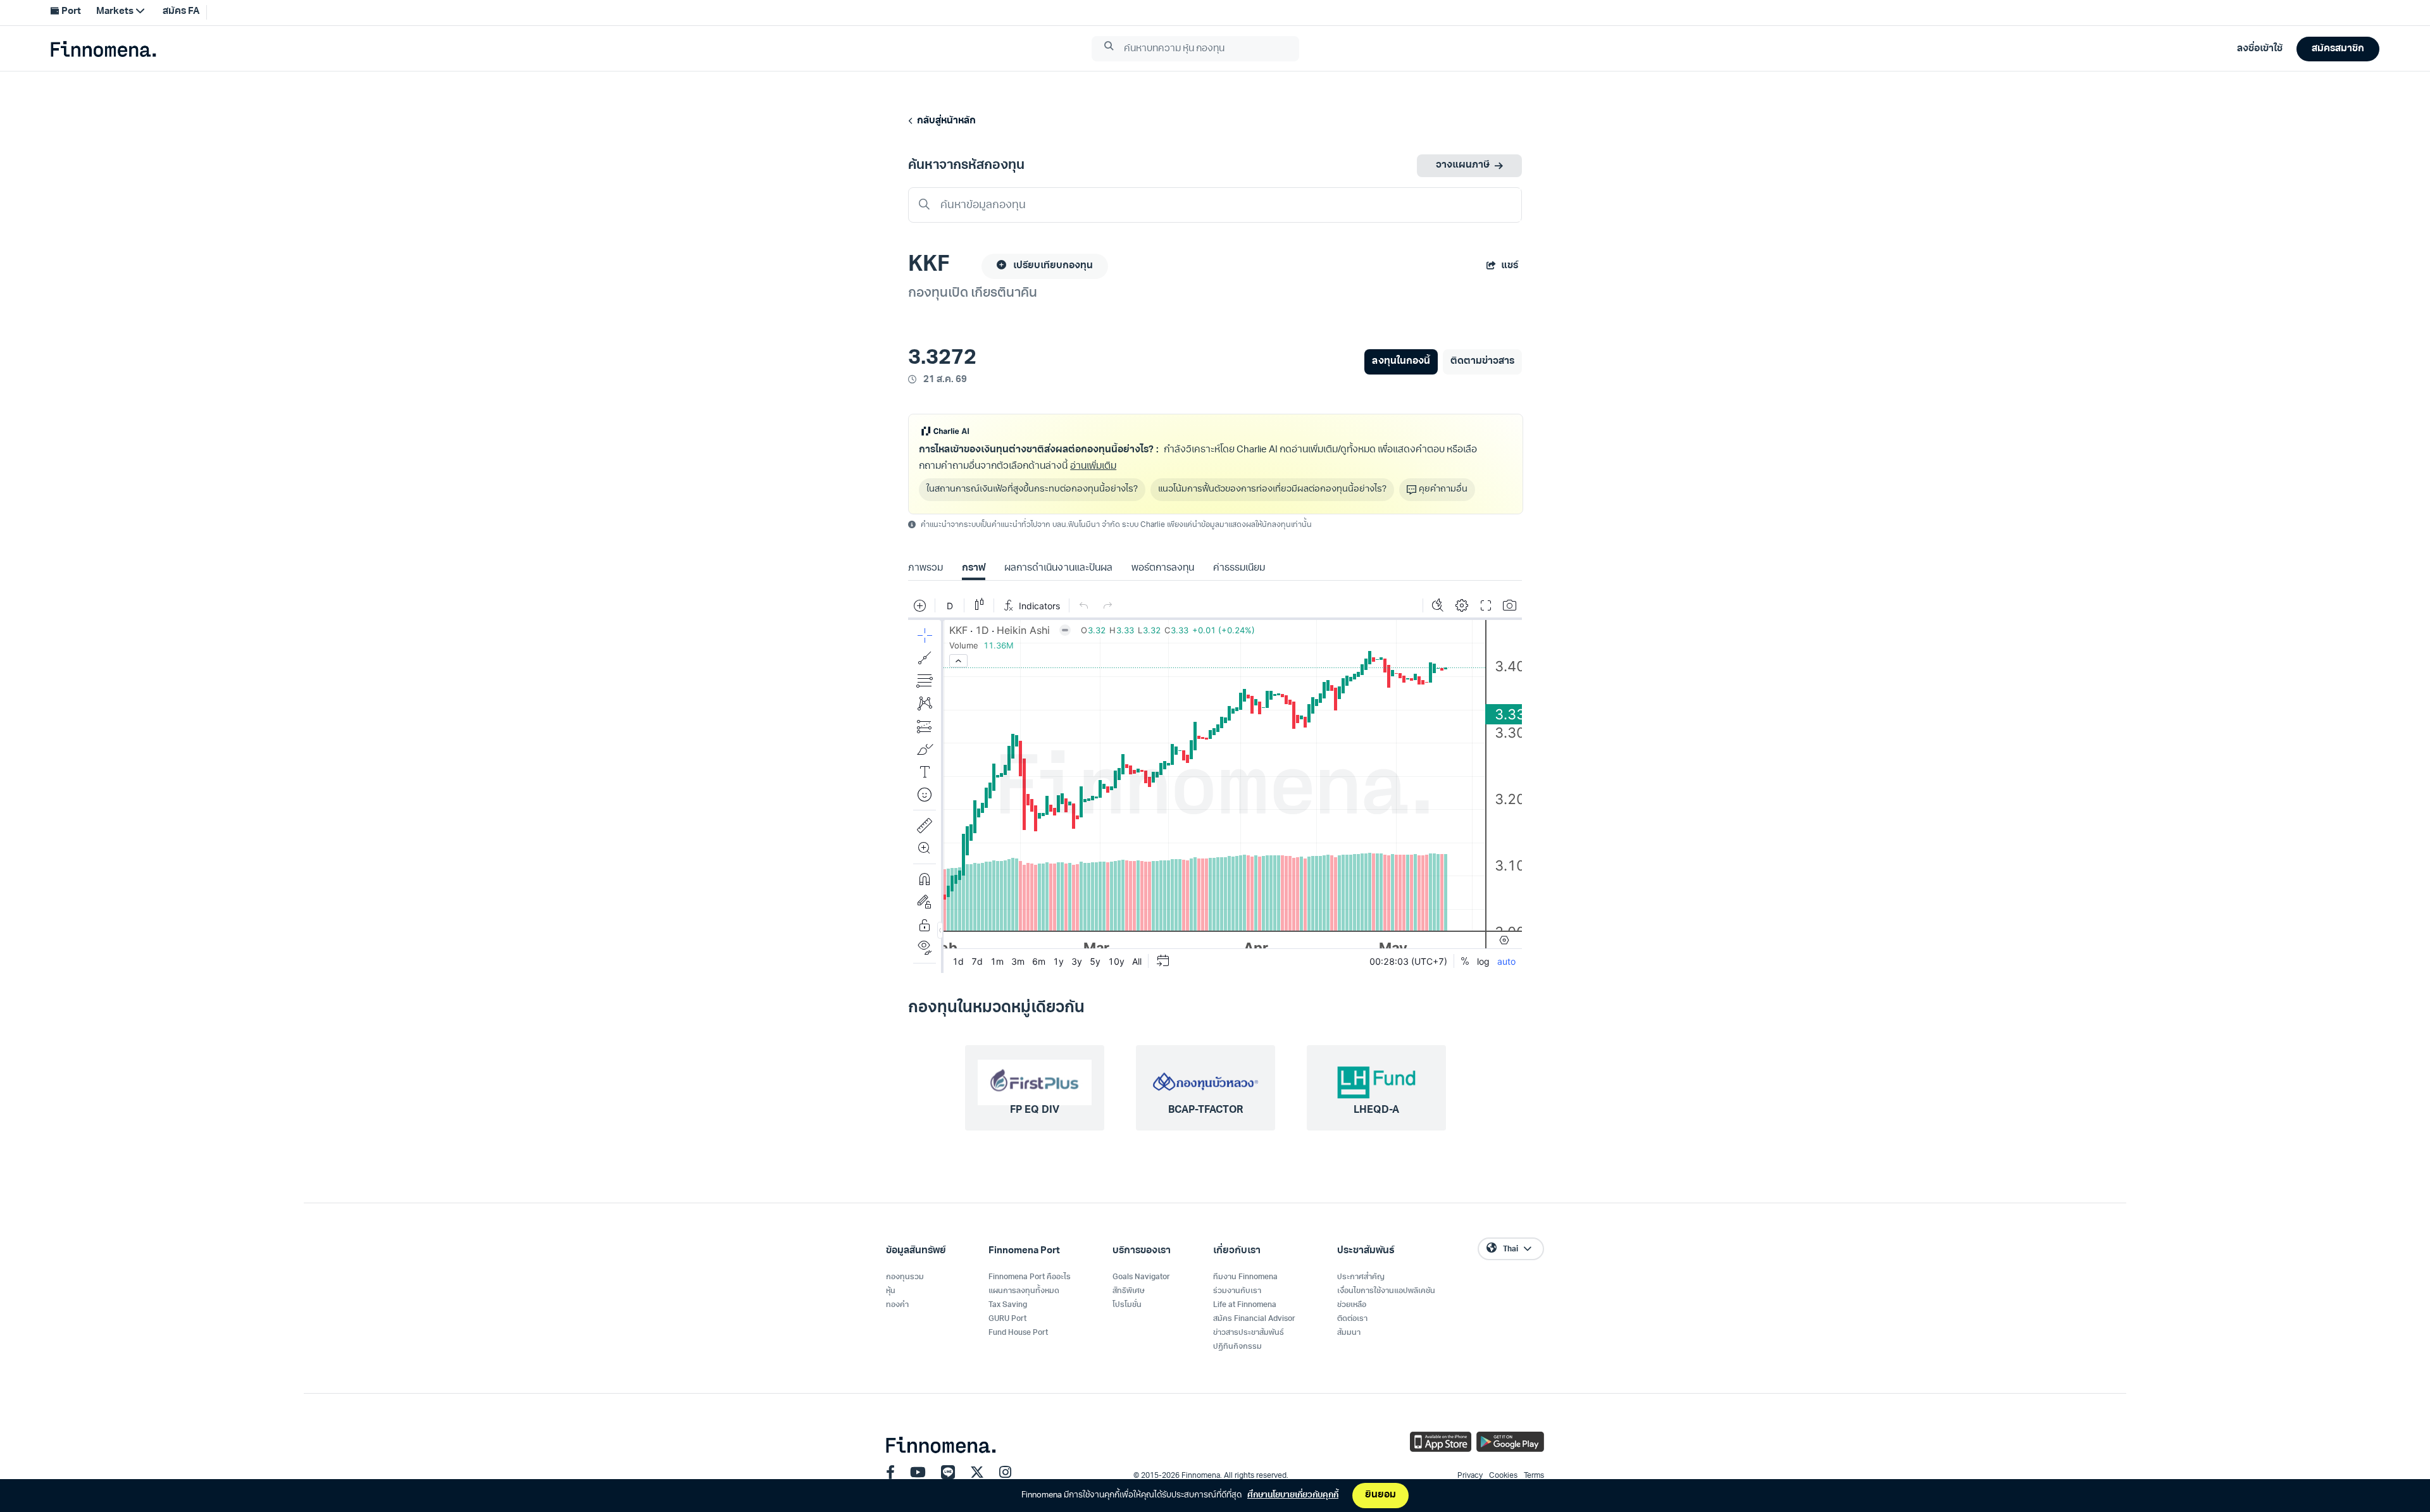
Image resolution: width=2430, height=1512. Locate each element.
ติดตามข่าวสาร (1482, 362)
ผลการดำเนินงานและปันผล (1058, 568)
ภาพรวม (925, 568)
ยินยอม (1380, 1495)
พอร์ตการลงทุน (1163, 568)
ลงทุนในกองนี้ (1401, 362)
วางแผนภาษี (1463, 165)
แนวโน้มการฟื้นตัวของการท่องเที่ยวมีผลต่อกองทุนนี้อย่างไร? (1272, 489)
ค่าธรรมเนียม (1239, 568)
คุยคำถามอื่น (1443, 489)
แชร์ (1510, 266)
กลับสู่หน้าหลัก (944, 121)
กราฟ (974, 568)
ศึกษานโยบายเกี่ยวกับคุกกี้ (1293, 1495)
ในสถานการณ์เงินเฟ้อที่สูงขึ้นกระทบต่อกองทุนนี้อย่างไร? (1032, 489)
